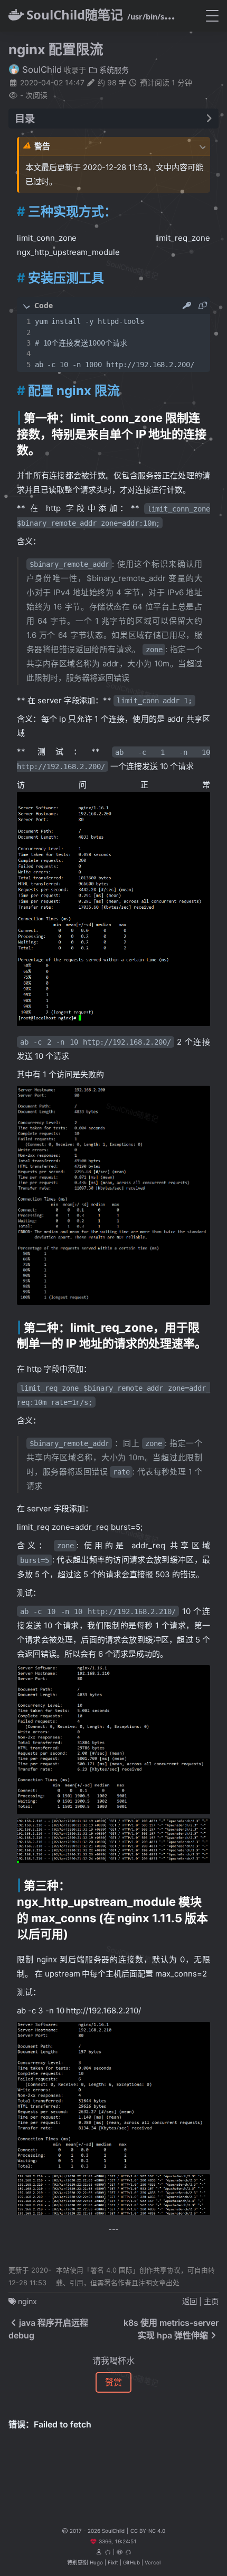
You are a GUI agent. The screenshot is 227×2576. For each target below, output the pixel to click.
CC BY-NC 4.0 (148, 2531)
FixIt (113, 2562)
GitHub (131, 2562)
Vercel (153, 2562)
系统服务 (113, 70)
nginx (27, 2301)
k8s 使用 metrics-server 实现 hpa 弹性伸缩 (171, 2329)
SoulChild (41, 70)
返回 (190, 2301)
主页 (211, 2301)
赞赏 (113, 2382)
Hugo (96, 2562)
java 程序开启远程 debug (48, 2329)
